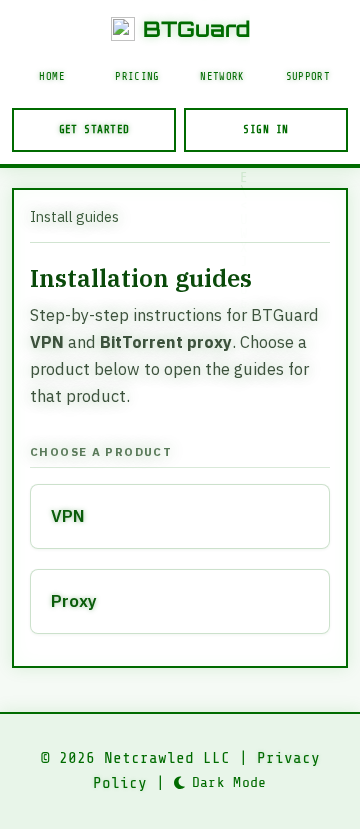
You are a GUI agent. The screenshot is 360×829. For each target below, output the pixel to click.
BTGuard (196, 28)
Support (308, 77)
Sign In (265, 129)
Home (51, 77)
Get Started (94, 129)
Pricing (137, 77)
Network (222, 77)
